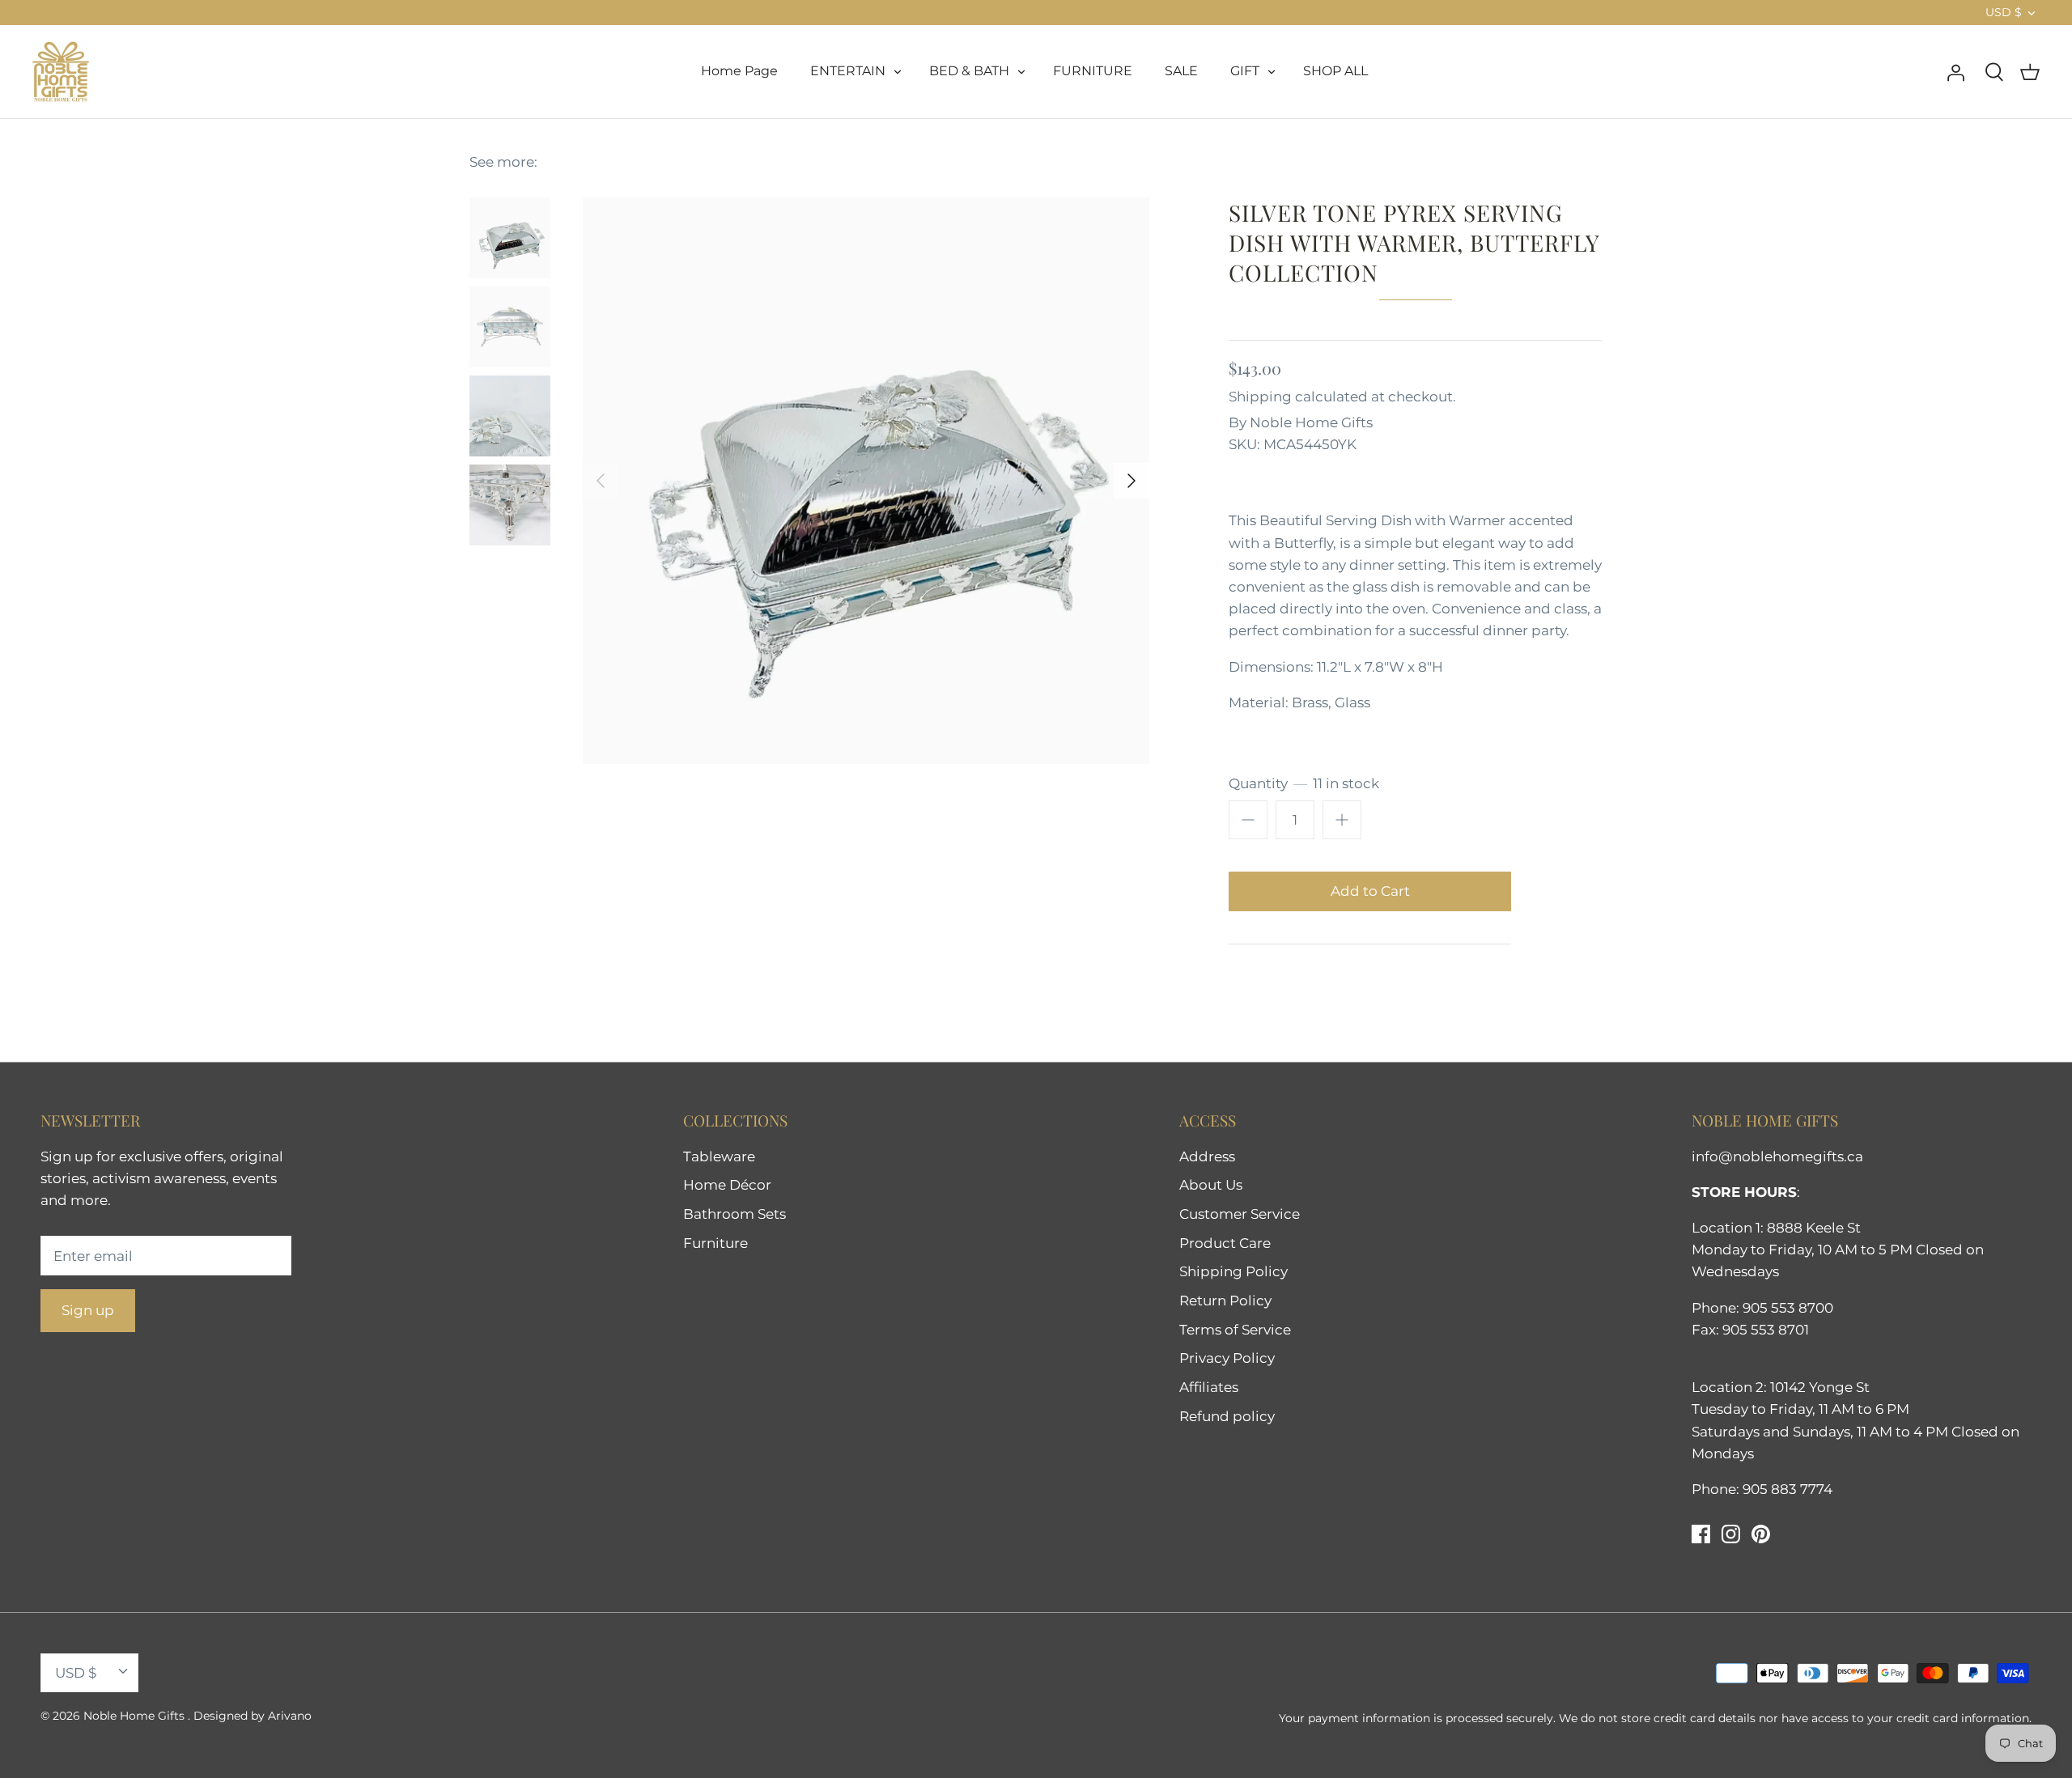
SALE (1181, 71)
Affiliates (1209, 1387)
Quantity (1304, 783)
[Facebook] (1701, 1534)
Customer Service (1240, 1214)
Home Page (739, 71)
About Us (1211, 1185)
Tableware (719, 1156)
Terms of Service (1235, 1330)
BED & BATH (969, 71)
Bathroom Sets (735, 1214)
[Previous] (601, 481)
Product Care (1225, 1243)
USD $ (2004, 12)
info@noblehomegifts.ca (1777, 1156)
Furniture (715, 1243)
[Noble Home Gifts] (61, 72)
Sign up (88, 1310)
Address (1207, 1156)
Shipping (1260, 397)
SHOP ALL (1335, 71)
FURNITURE (1093, 71)
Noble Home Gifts (1311, 422)
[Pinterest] (1761, 1534)
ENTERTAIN (848, 71)
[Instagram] (1731, 1534)
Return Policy (1225, 1301)
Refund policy (1227, 1416)
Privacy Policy (1227, 1358)
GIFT (1245, 71)
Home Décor (727, 1185)
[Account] (1955, 71)
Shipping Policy (1233, 1271)
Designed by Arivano (253, 1716)
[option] (866, 481)
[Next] (1132, 481)
